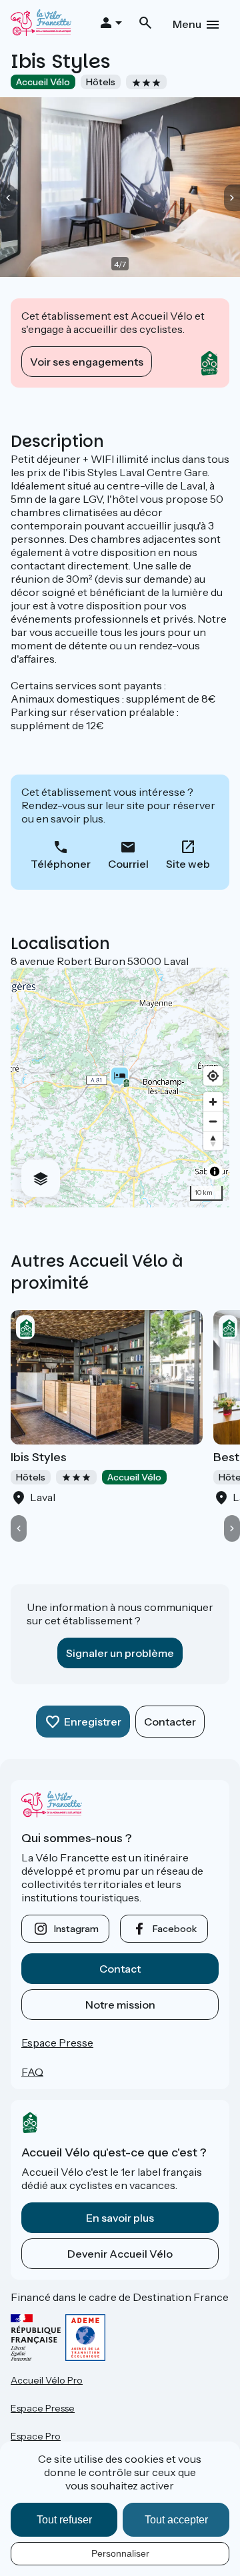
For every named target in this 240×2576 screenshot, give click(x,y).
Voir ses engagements (87, 362)
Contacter (170, 1722)
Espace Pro (36, 2436)
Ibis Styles (39, 1457)
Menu (187, 24)
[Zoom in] (213, 1102)
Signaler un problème (120, 1653)
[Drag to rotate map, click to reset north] (213, 1140)
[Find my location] (213, 1076)
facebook (175, 1929)
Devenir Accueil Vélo (120, 2254)
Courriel (128, 864)
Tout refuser (64, 2520)
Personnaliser (120, 2553)
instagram (76, 1929)
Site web (188, 864)
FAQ (32, 2072)
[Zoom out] (213, 1121)
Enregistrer (93, 1722)
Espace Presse (57, 2043)
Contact (120, 1969)
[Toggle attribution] (215, 1171)
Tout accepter (176, 2520)
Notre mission (120, 2005)
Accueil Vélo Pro (47, 2380)
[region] (120, 1088)
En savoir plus (120, 2218)
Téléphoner (61, 864)
